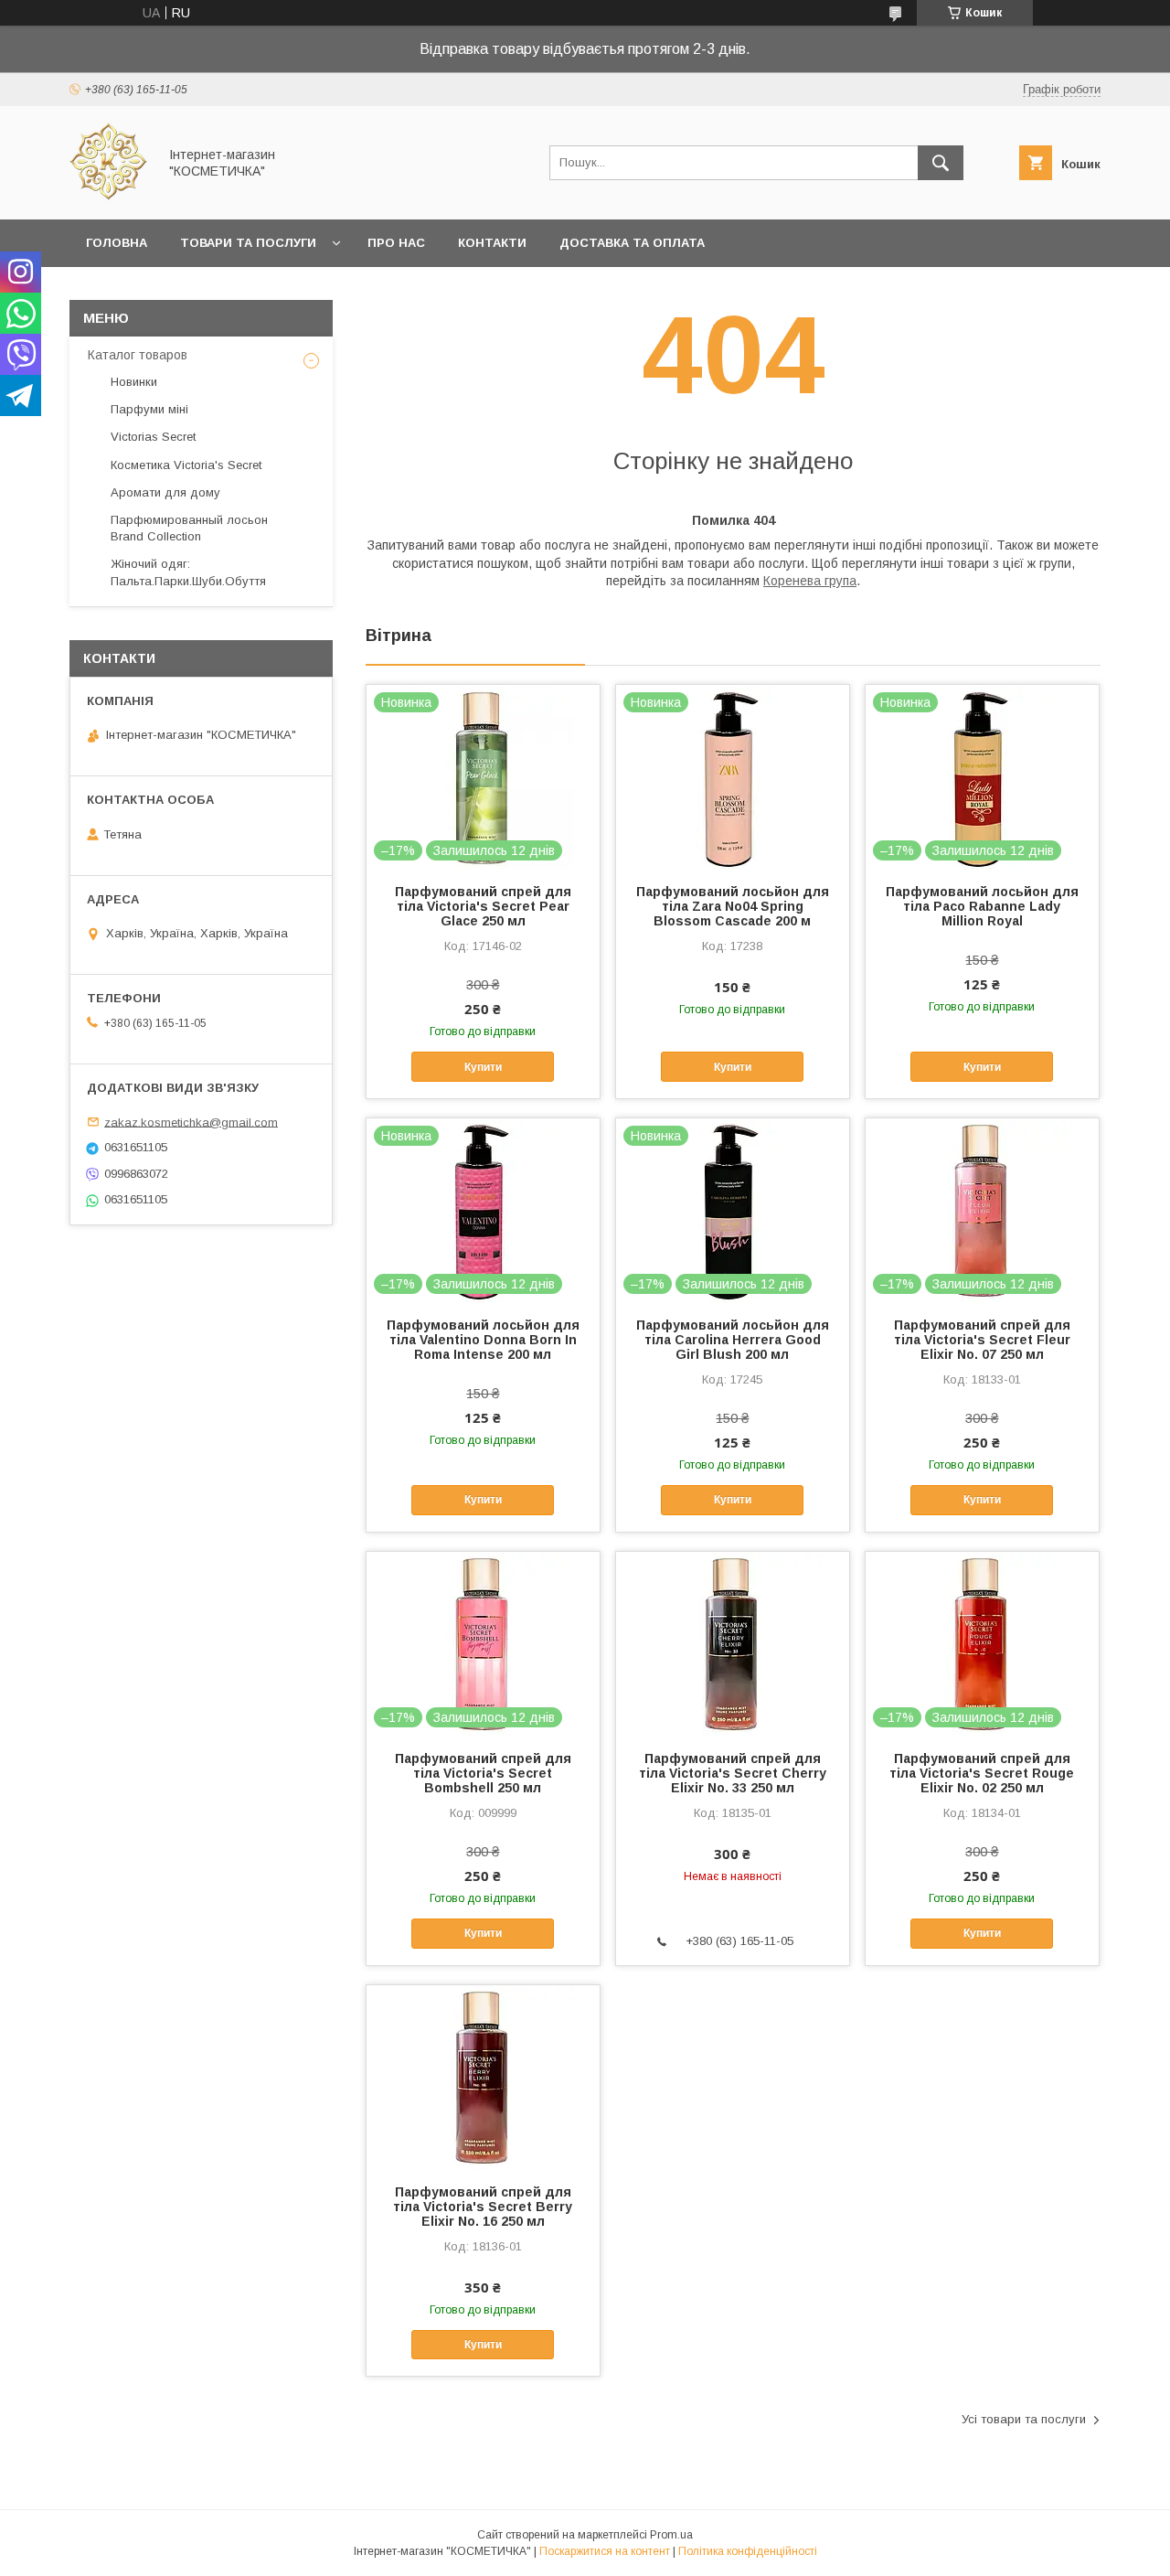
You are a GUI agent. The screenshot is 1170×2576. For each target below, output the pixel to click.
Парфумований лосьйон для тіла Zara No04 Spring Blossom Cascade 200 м (733, 906)
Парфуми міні (149, 409)
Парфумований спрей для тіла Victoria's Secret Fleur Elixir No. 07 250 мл (982, 1340)
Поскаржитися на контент (605, 2551)
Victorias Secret (153, 437)
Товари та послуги (248, 243)
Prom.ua (671, 2535)
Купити (483, 1067)
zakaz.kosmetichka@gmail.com (191, 1122)
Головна (117, 243)
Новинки (134, 382)
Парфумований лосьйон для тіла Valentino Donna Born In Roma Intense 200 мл (483, 1340)
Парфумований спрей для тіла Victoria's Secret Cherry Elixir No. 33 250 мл (733, 1773)
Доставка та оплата (632, 243)
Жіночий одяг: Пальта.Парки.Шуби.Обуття (188, 572)
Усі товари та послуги (1024, 2419)
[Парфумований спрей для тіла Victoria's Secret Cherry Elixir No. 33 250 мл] (733, 1643)
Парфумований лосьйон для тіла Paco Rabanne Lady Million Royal (982, 906)
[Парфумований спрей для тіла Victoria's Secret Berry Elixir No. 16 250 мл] (483, 2077)
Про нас (396, 243)
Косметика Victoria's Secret (186, 465)
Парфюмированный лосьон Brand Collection (189, 528)
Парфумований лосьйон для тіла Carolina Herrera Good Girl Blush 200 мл (733, 1340)
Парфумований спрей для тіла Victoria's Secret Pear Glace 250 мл (483, 906)
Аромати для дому (165, 492)
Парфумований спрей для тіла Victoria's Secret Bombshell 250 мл (483, 1773)
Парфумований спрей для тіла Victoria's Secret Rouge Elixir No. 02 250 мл (982, 1773)
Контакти (492, 243)
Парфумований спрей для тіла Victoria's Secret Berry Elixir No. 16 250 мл (483, 2207)
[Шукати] (941, 163)
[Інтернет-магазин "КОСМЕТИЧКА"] (108, 196)
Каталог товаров (138, 355)
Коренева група (810, 581)
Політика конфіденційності (748, 2551)
